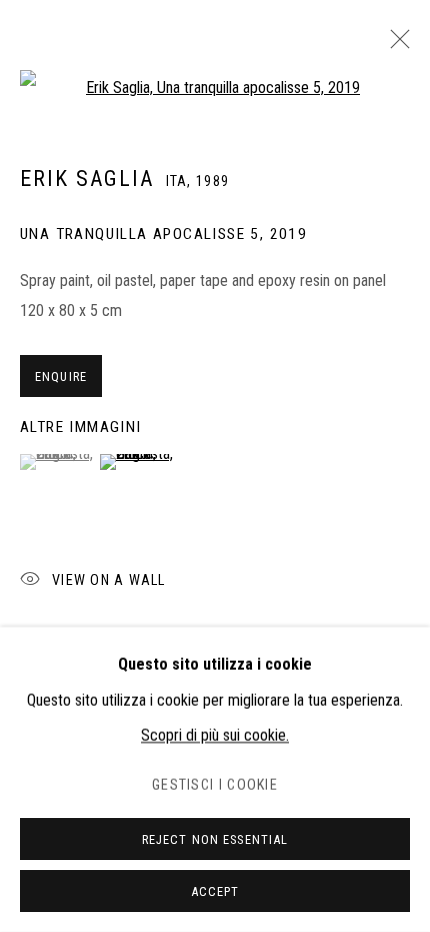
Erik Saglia (87, 178)
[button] (57, 462)
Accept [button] (215, 891)
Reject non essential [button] (215, 839)
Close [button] (395, 45)
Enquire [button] (61, 376)
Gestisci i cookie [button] (215, 785)
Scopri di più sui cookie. (215, 735)
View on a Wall (108, 580)
